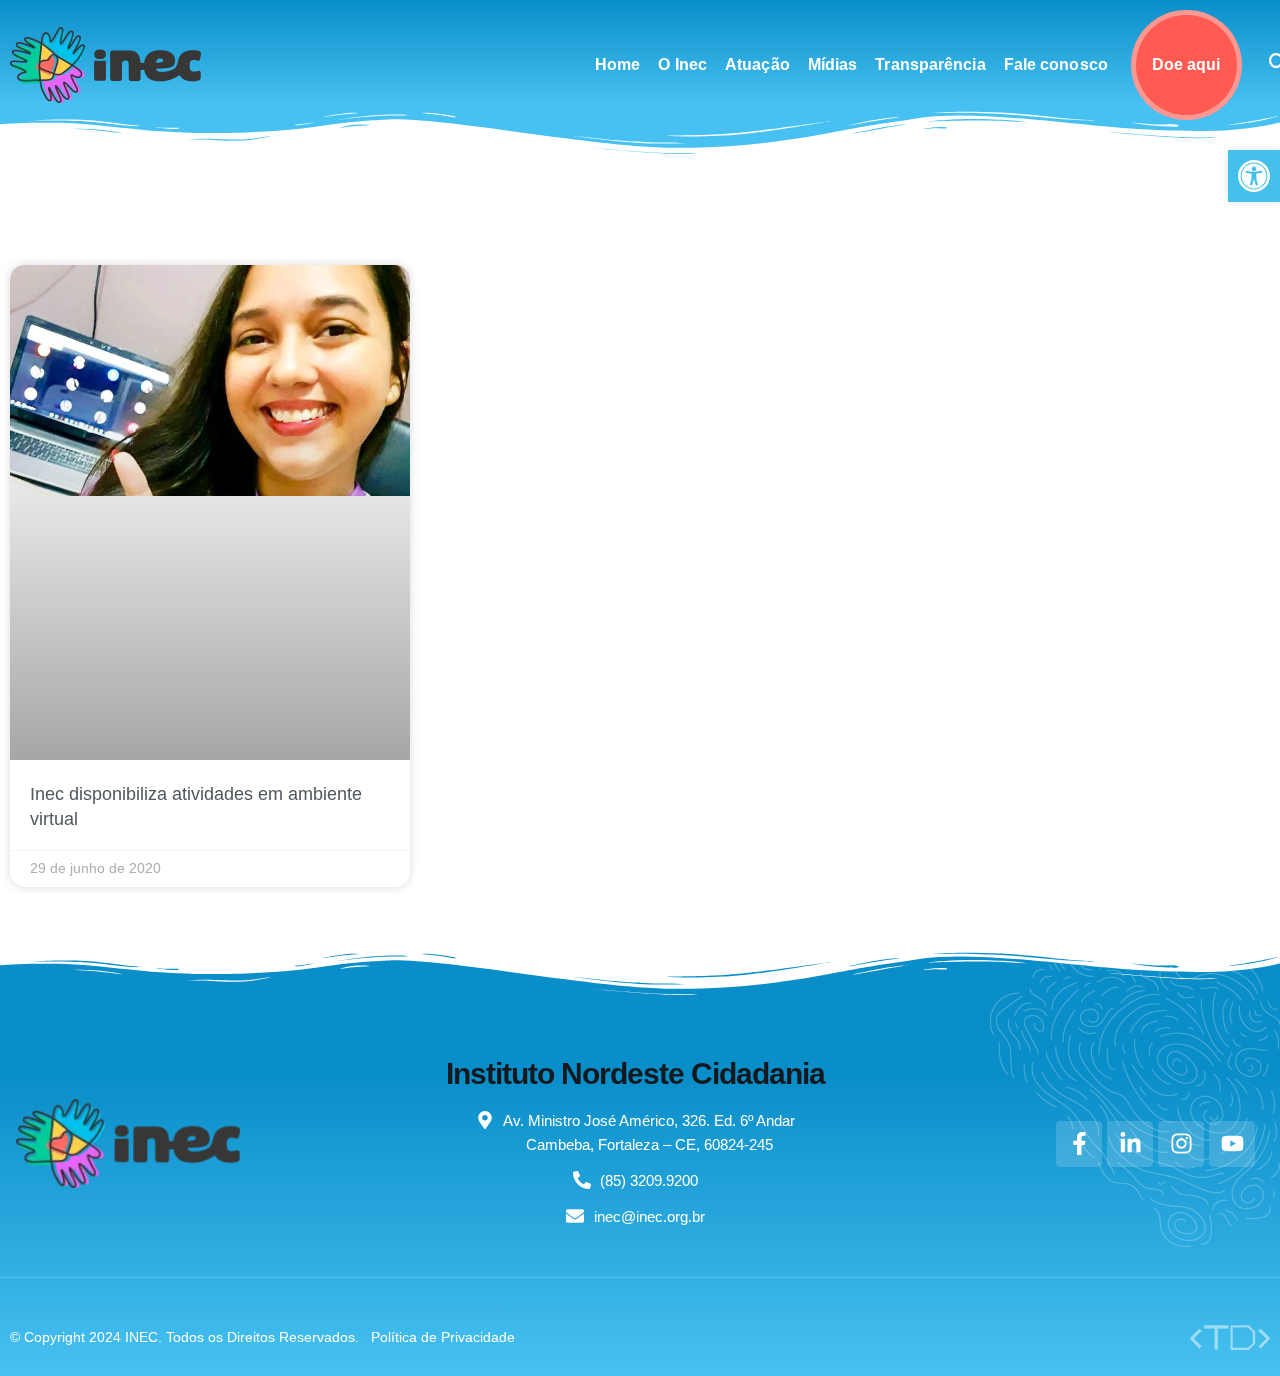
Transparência (930, 64)
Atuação (757, 64)
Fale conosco (1056, 64)
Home (617, 64)
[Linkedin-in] (1130, 1144)
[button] (1254, 176)
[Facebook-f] (1079, 1144)
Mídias (833, 64)
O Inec (682, 64)
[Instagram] (1181, 1144)
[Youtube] (1232, 1144)
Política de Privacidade (443, 1337)
